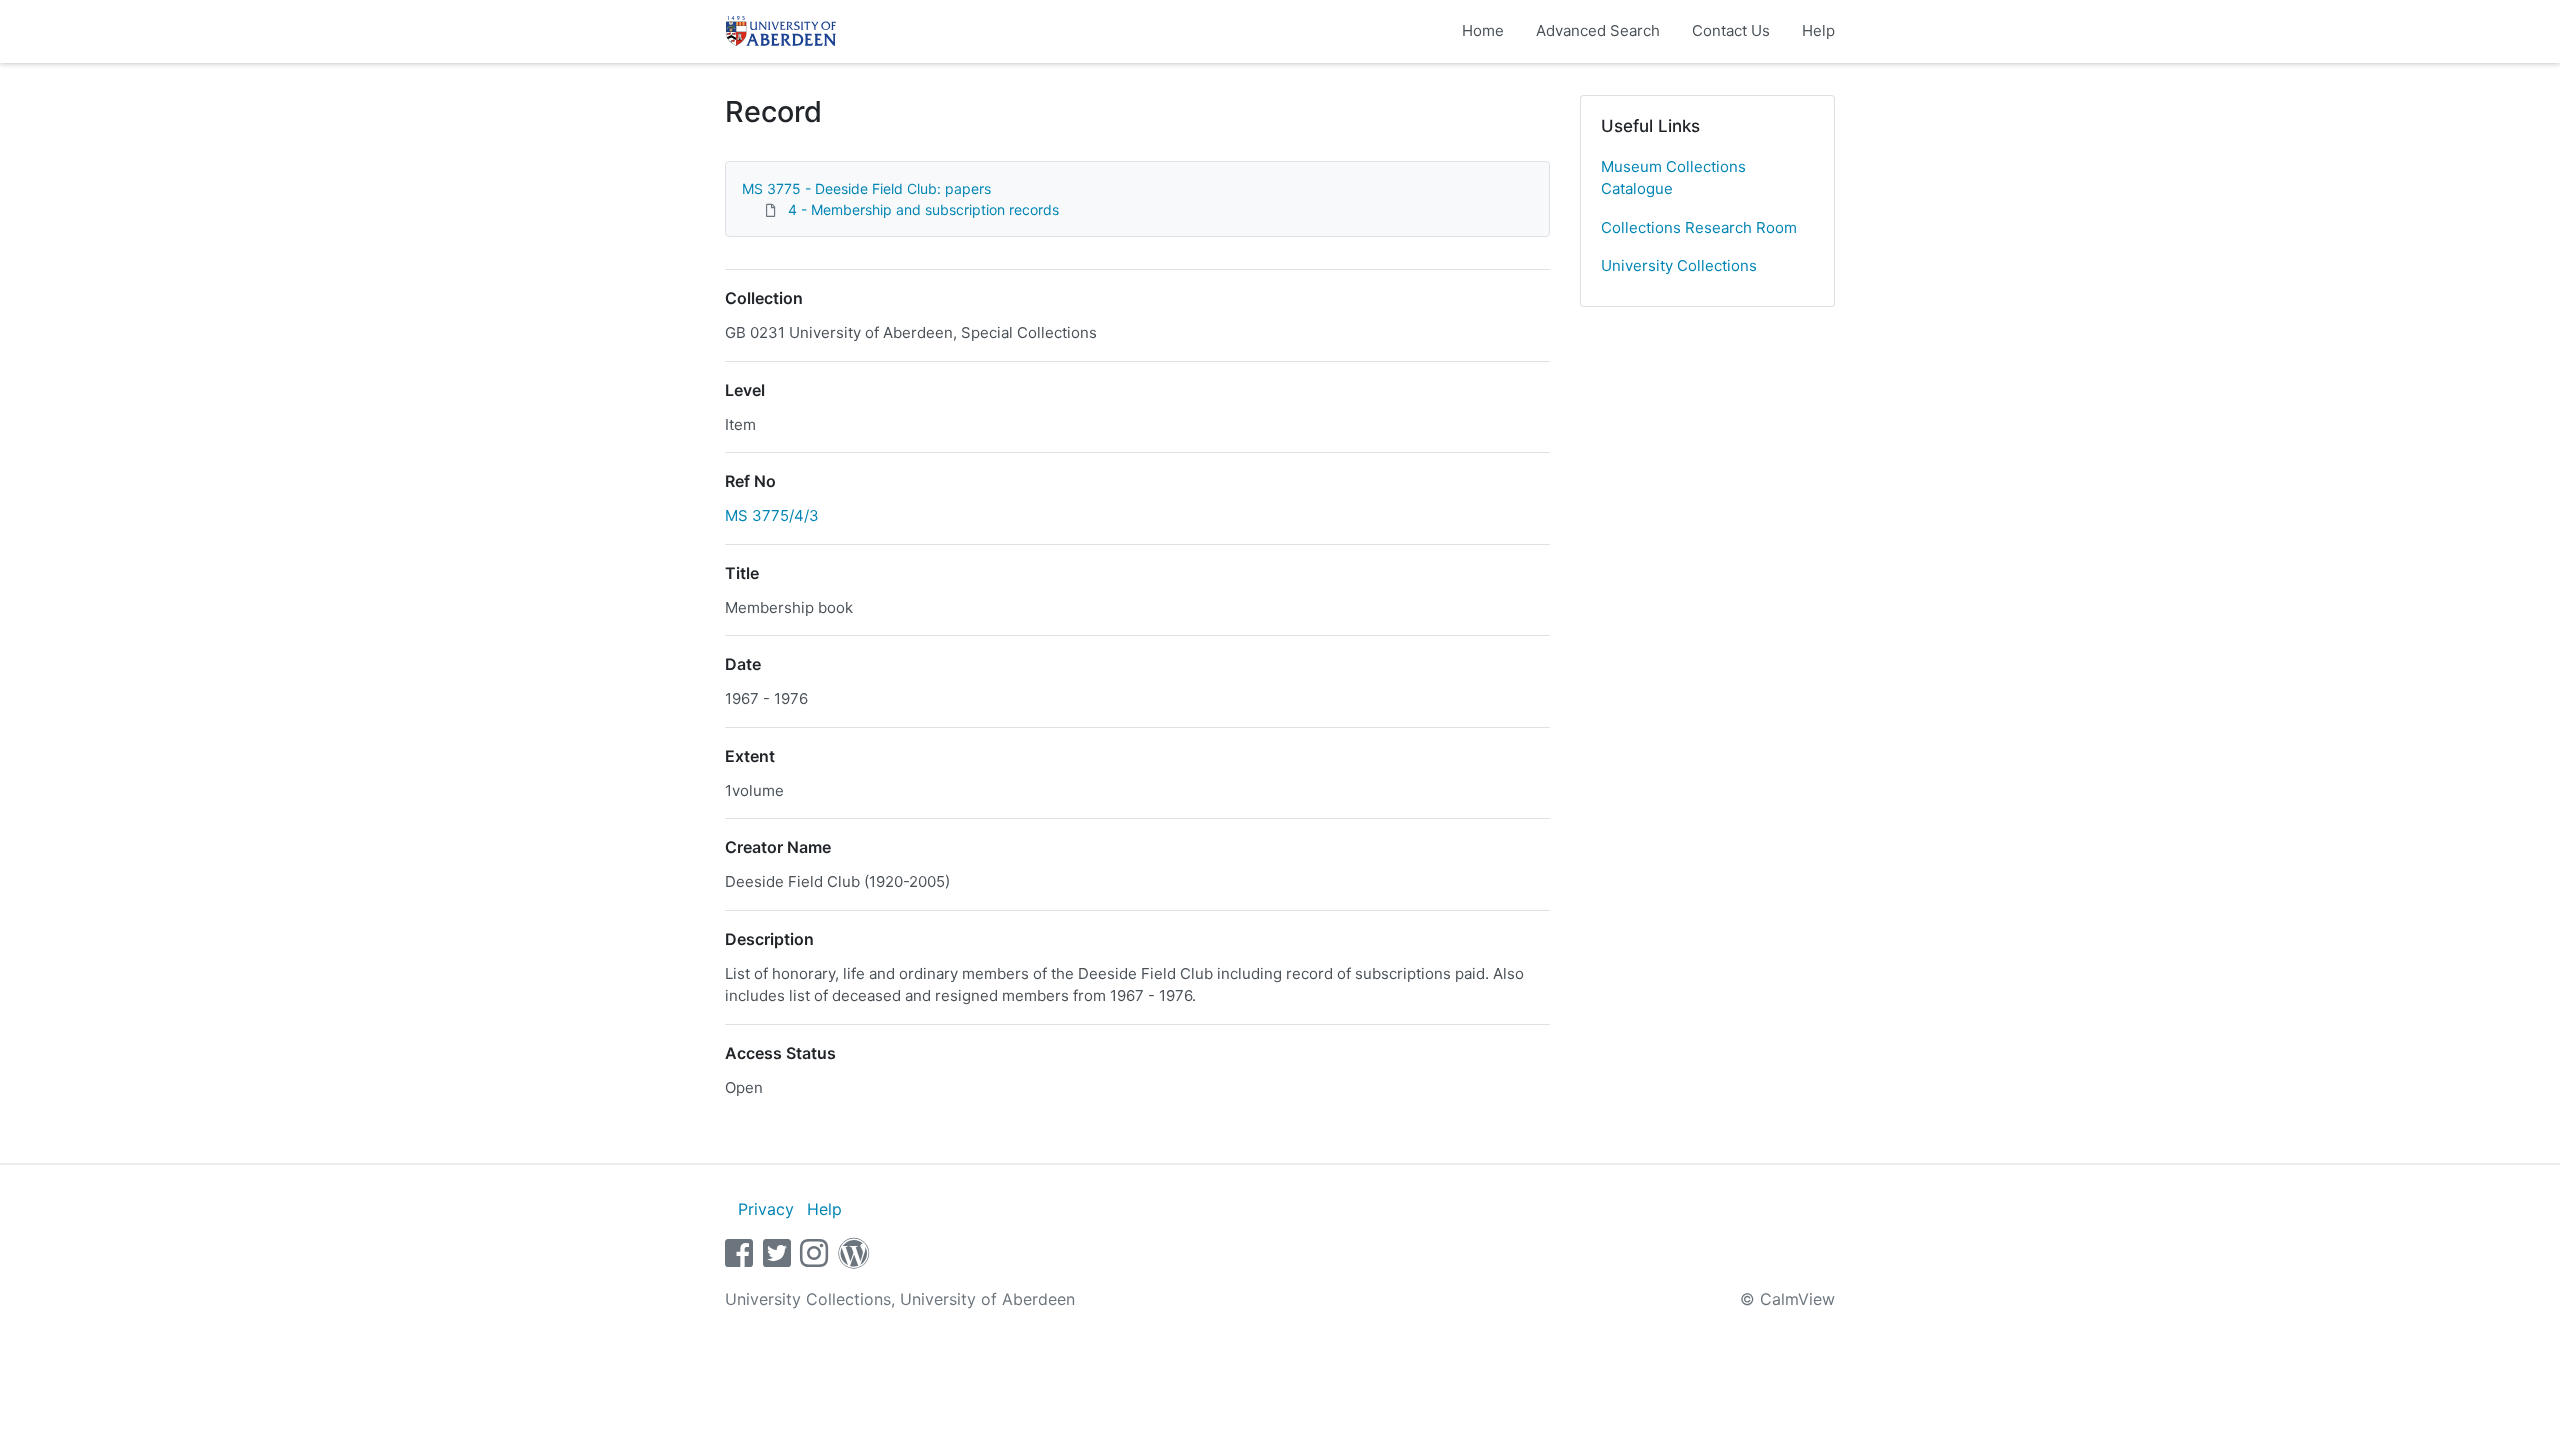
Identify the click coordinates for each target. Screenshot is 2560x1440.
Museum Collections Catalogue (1673, 178)
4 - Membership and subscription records (923, 209)
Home (1483, 30)
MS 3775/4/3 (772, 515)
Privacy (766, 1209)
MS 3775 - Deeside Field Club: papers (866, 188)
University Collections (1679, 265)
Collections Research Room (1699, 227)
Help (1818, 30)
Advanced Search (1598, 30)
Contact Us (1731, 30)
